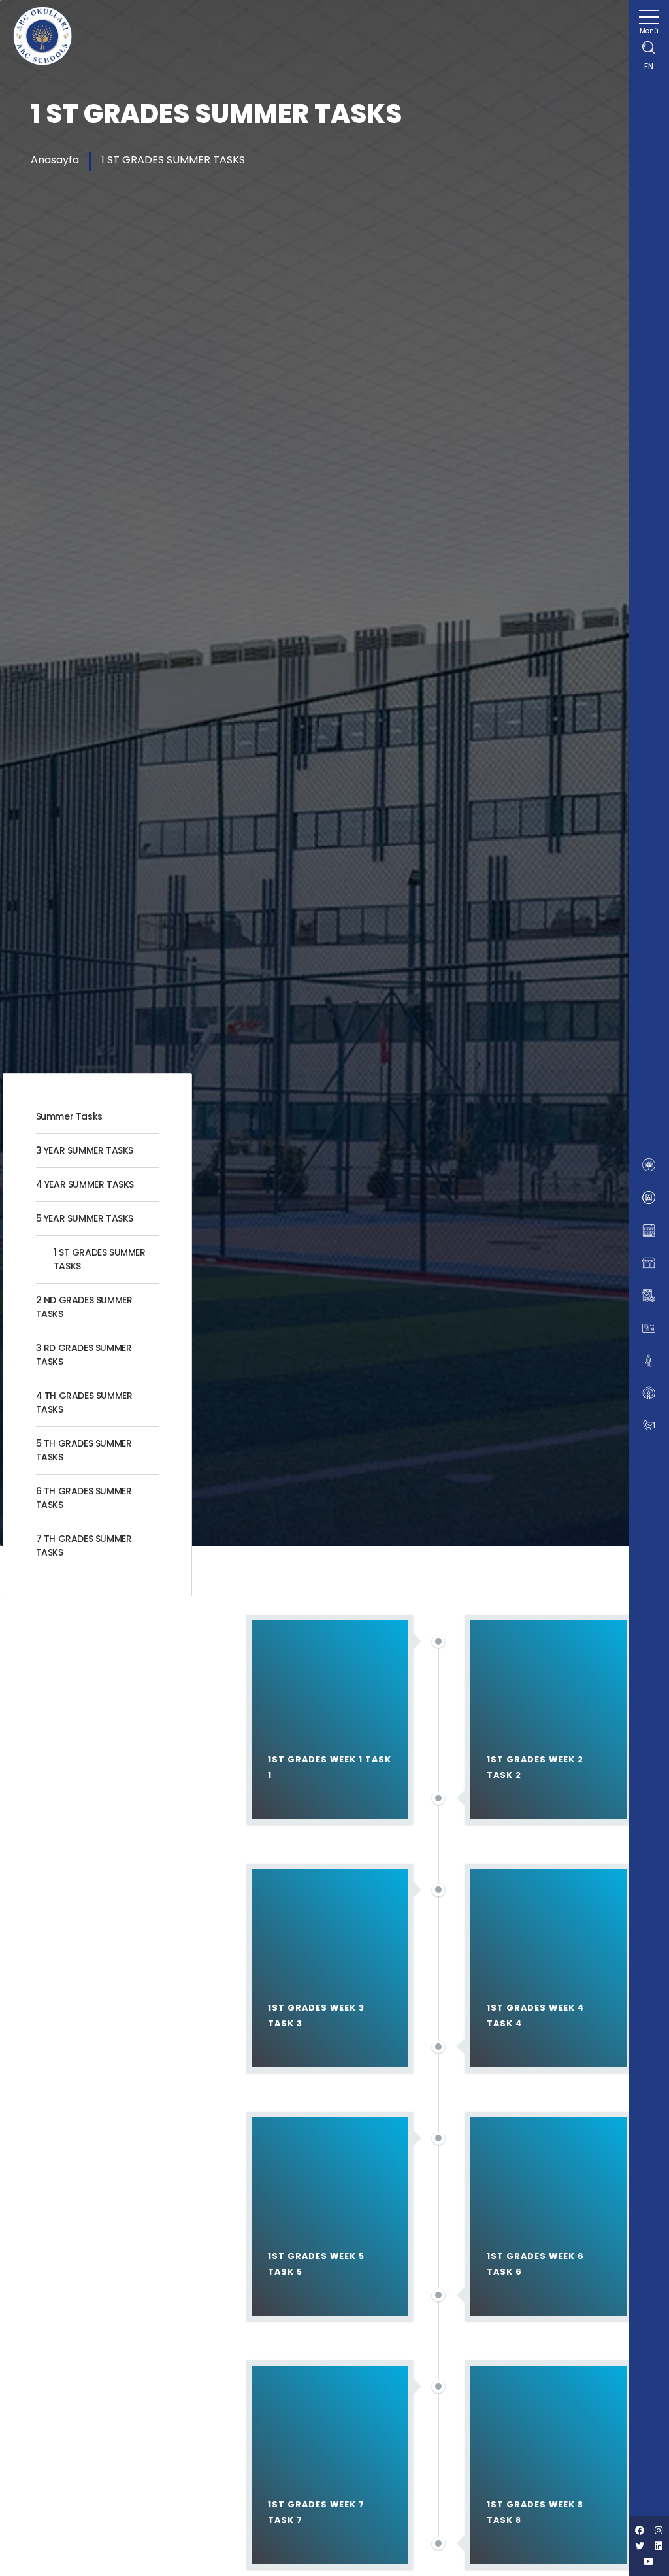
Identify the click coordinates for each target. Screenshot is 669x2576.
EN (649, 66)
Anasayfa (55, 160)
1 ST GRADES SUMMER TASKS (173, 160)
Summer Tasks (69, 1116)
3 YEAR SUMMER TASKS (85, 1150)
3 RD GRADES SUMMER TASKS (84, 1355)
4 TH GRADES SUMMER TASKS (84, 1402)
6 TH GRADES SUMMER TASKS (84, 1498)
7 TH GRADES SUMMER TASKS (84, 1546)
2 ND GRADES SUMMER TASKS (84, 1307)
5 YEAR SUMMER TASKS (85, 1218)
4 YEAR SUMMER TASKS (85, 1184)
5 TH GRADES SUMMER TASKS (84, 1450)
